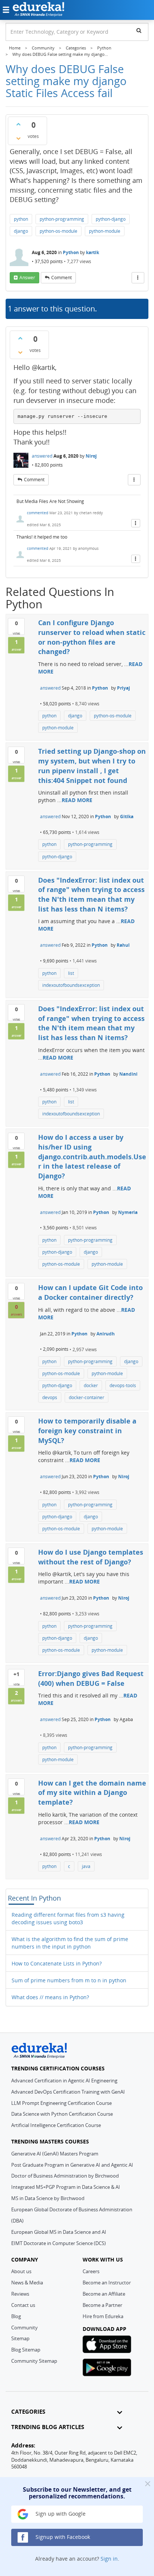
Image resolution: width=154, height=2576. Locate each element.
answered (42, 456)
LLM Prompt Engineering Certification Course (61, 2103)
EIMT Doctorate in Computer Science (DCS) (58, 2243)
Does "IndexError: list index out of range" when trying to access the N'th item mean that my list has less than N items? (91, 894)
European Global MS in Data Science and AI (59, 2232)
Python (71, 252)
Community (24, 2328)
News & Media (27, 2283)
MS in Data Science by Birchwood (48, 2198)
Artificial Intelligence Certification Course (56, 2125)
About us (21, 2271)
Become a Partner (102, 2305)
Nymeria (128, 1212)
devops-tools (123, 1385)
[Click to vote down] (18, 138)
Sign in (109, 2559)
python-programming (62, 219)
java (86, 1866)
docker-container (87, 1397)
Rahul (123, 945)
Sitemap (20, 2338)
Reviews (20, 2294)
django (21, 231)
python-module (105, 231)
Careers (91, 2271)
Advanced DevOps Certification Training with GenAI (68, 2092)
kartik (93, 252)
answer (27, 278)
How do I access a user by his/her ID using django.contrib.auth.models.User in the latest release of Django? (92, 1156)
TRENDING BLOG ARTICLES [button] (48, 2427)
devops (50, 1397)
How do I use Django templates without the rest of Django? (91, 1557)
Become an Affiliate (104, 2294)
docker (91, 1385)
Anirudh (106, 1334)
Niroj (91, 456)
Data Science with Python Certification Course (62, 2114)
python (21, 219)
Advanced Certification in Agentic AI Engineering (64, 2081)
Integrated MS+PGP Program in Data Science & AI (66, 2187)
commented (38, 513)
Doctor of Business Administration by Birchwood (65, 2176)
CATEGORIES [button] (28, 2412)
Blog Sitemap (26, 2350)
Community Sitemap (34, 2361)
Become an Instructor (107, 2283)
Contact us (23, 2305)
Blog (16, 2316)
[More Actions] (138, 278)
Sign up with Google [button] (60, 2514)
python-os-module (58, 231)
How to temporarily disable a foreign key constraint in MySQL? (87, 1430)
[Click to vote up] (18, 124)
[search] (139, 30)
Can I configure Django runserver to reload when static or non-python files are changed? (92, 637)
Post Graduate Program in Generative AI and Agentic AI (72, 2165)
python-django (111, 219)
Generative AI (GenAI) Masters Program (55, 2154)
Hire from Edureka (103, 2316)
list (71, 973)
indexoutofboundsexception (71, 985)
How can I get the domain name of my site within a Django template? (92, 1792)
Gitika (127, 817)
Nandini (128, 1074)
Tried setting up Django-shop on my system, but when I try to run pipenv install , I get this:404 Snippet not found (92, 766)
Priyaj (124, 688)
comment (61, 278)
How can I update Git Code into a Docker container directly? (90, 1292)
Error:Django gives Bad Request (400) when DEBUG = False (91, 1678)
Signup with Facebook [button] (62, 2537)
